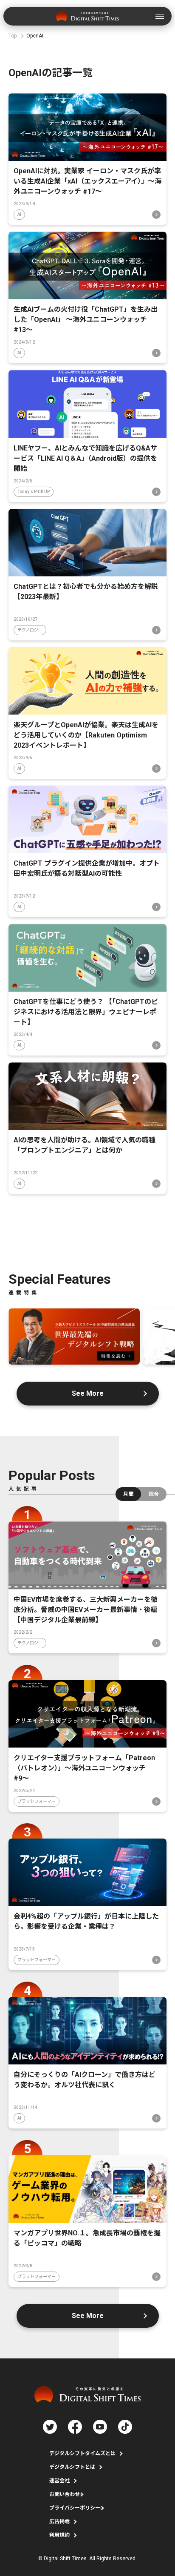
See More (88, 1393)
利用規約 (59, 2535)
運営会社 (59, 2481)
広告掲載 (59, 2521)
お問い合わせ (65, 2494)
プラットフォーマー (37, 1801)
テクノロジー (30, 630)
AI (19, 214)
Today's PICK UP (34, 492)
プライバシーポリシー (75, 2508)
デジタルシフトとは (72, 2467)
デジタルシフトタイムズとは (82, 2453)
